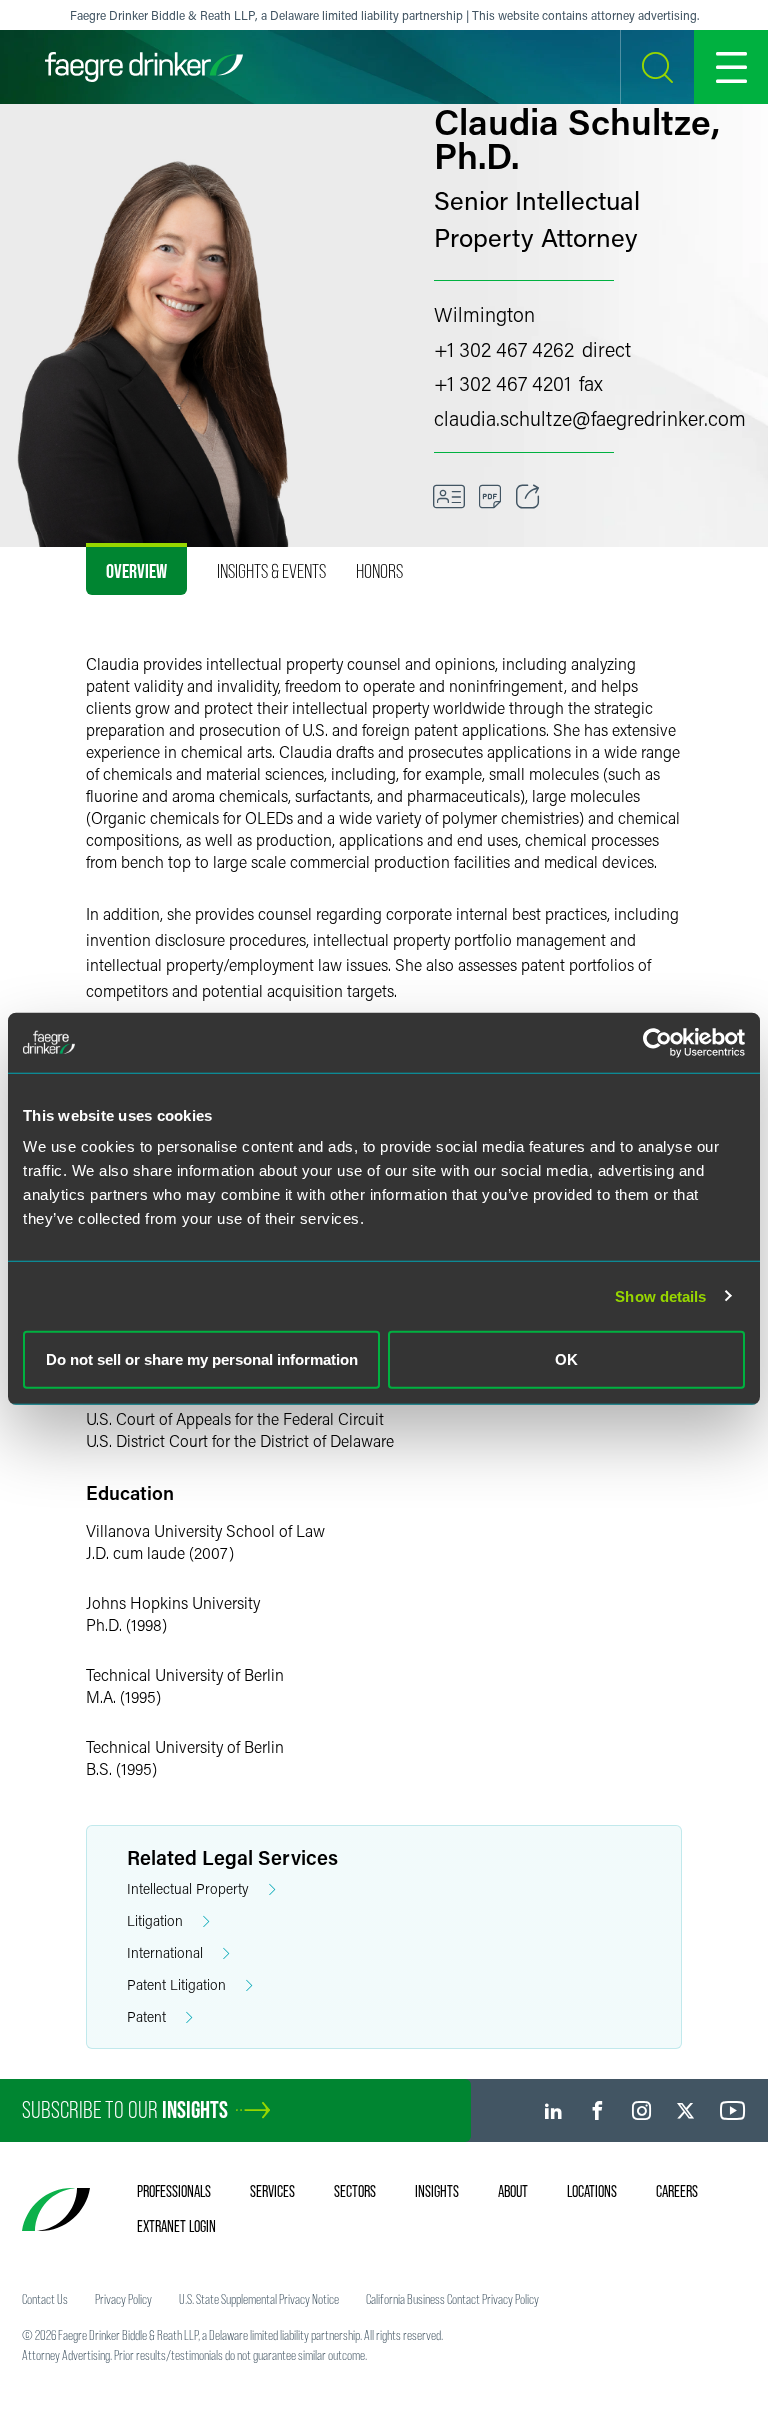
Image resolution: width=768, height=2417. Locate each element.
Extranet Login (176, 2226)
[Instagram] (641, 2110)
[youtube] (733, 2110)
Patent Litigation (176, 1984)
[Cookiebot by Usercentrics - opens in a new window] (657, 1042)
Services (272, 2191)
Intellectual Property (188, 1888)
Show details (660, 1295)
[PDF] (490, 497)
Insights (437, 2191)
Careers (677, 2191)
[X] (685, 2110)
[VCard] (449, 497)
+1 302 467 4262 (504, 349)
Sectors (355, 2191)
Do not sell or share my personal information (202, 1359)
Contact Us (45, 2299)
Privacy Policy (123, 2299)
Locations (592, 2191)
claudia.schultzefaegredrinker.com (590, 418)
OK (566, 1359)
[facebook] (597, 2110)
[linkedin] (553, 2110)
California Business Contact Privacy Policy (452, 2299)
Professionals (174, 2191)
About (513, 2191)
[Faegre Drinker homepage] (144, 67)
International (165, 1952)
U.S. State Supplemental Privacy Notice (259, 2299)
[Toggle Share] (528, 497)
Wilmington (484, 314)
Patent (146, 2016)
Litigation (155, 1920)
